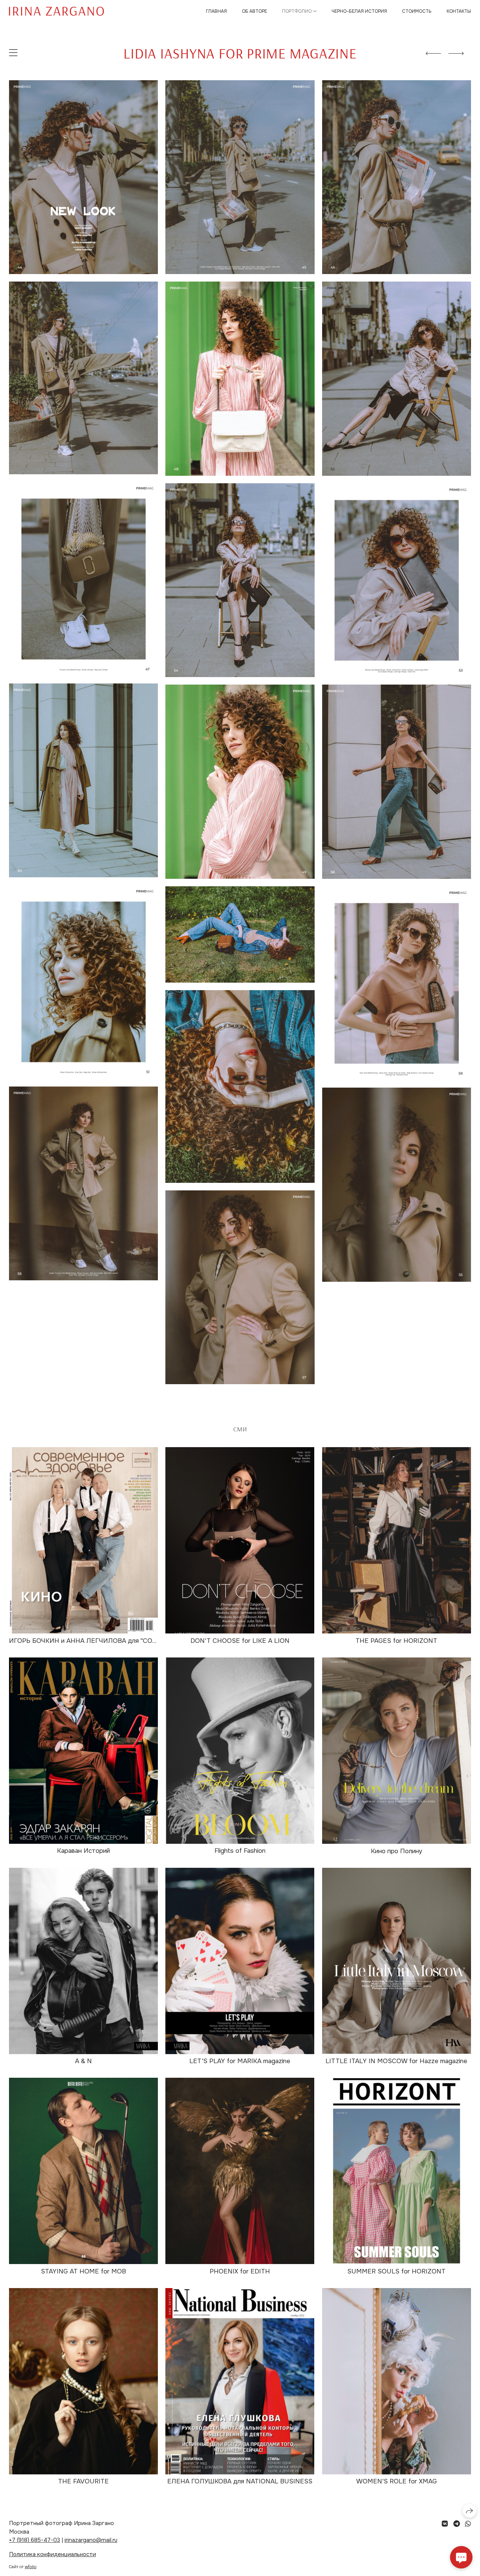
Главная (216, 11)
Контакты (459, 11)
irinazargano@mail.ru (91, 2540)
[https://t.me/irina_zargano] (457, 2524)
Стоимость (417, 11)
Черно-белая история (359, 11)
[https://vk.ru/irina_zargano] (445, 2524)
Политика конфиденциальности (52, 2554)
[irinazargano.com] (56, 11)
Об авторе (254, 11)
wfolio (31, 2567)
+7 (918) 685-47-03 (34, 2540)
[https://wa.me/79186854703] (468, 2524)
